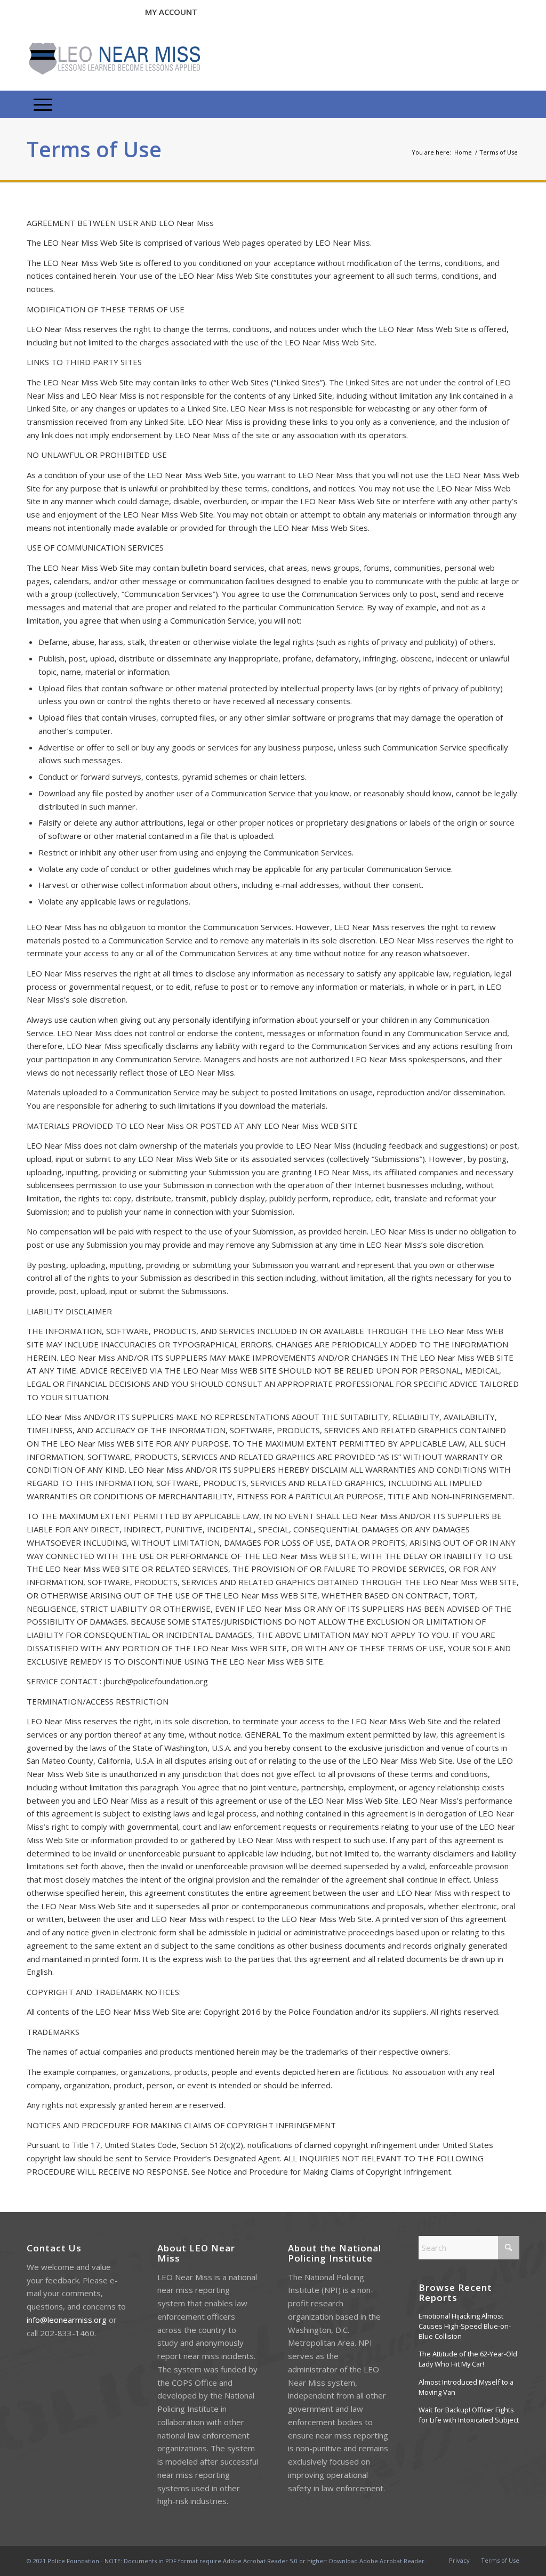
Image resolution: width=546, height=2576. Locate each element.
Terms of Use (94, 149)
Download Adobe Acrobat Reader (377, 2561)
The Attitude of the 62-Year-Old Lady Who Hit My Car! (468, 2359)
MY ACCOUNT (171, 12)
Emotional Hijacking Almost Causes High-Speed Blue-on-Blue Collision (465, 2326)
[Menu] (43, 104)
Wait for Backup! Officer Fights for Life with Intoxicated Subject (469, 2415)
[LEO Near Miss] (113, 59)
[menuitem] (43, 104)
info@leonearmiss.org (67, 2320)
